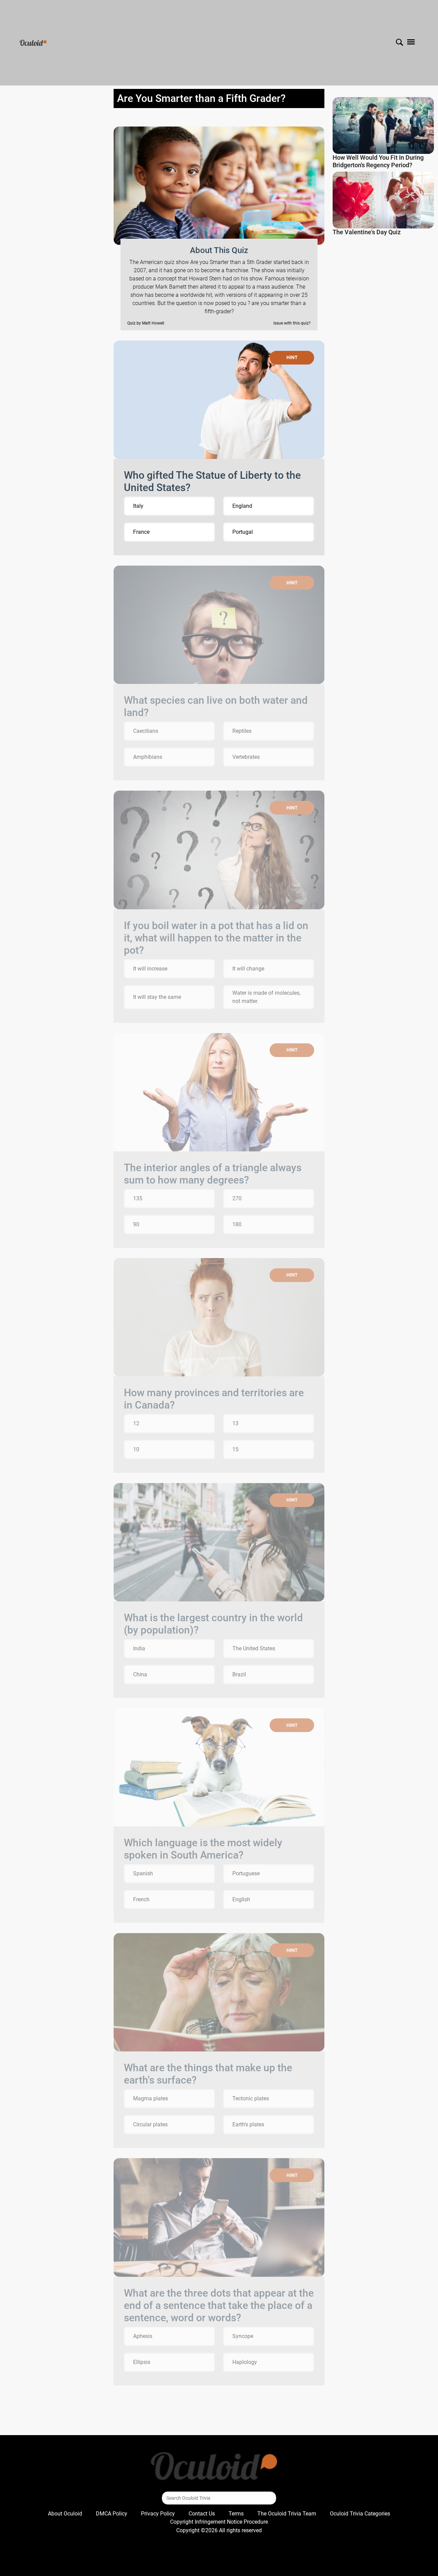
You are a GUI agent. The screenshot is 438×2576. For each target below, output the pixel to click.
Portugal (243, 532)
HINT (292, 357)
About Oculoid (65, 2514)
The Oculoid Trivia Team (287, 2514)
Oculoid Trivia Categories (360, 2514)
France (141, 532)
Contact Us (202, 2514)
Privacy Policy (158, 2514)
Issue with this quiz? (292, 323)
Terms (236, 2514)
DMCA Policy (112, 2514)
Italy (138, 506)
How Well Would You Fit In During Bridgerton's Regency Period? (378, 161)
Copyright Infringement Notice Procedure (219, 2522)
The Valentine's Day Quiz (367, 232)
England (242, 506)
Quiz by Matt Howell (146, 323)
